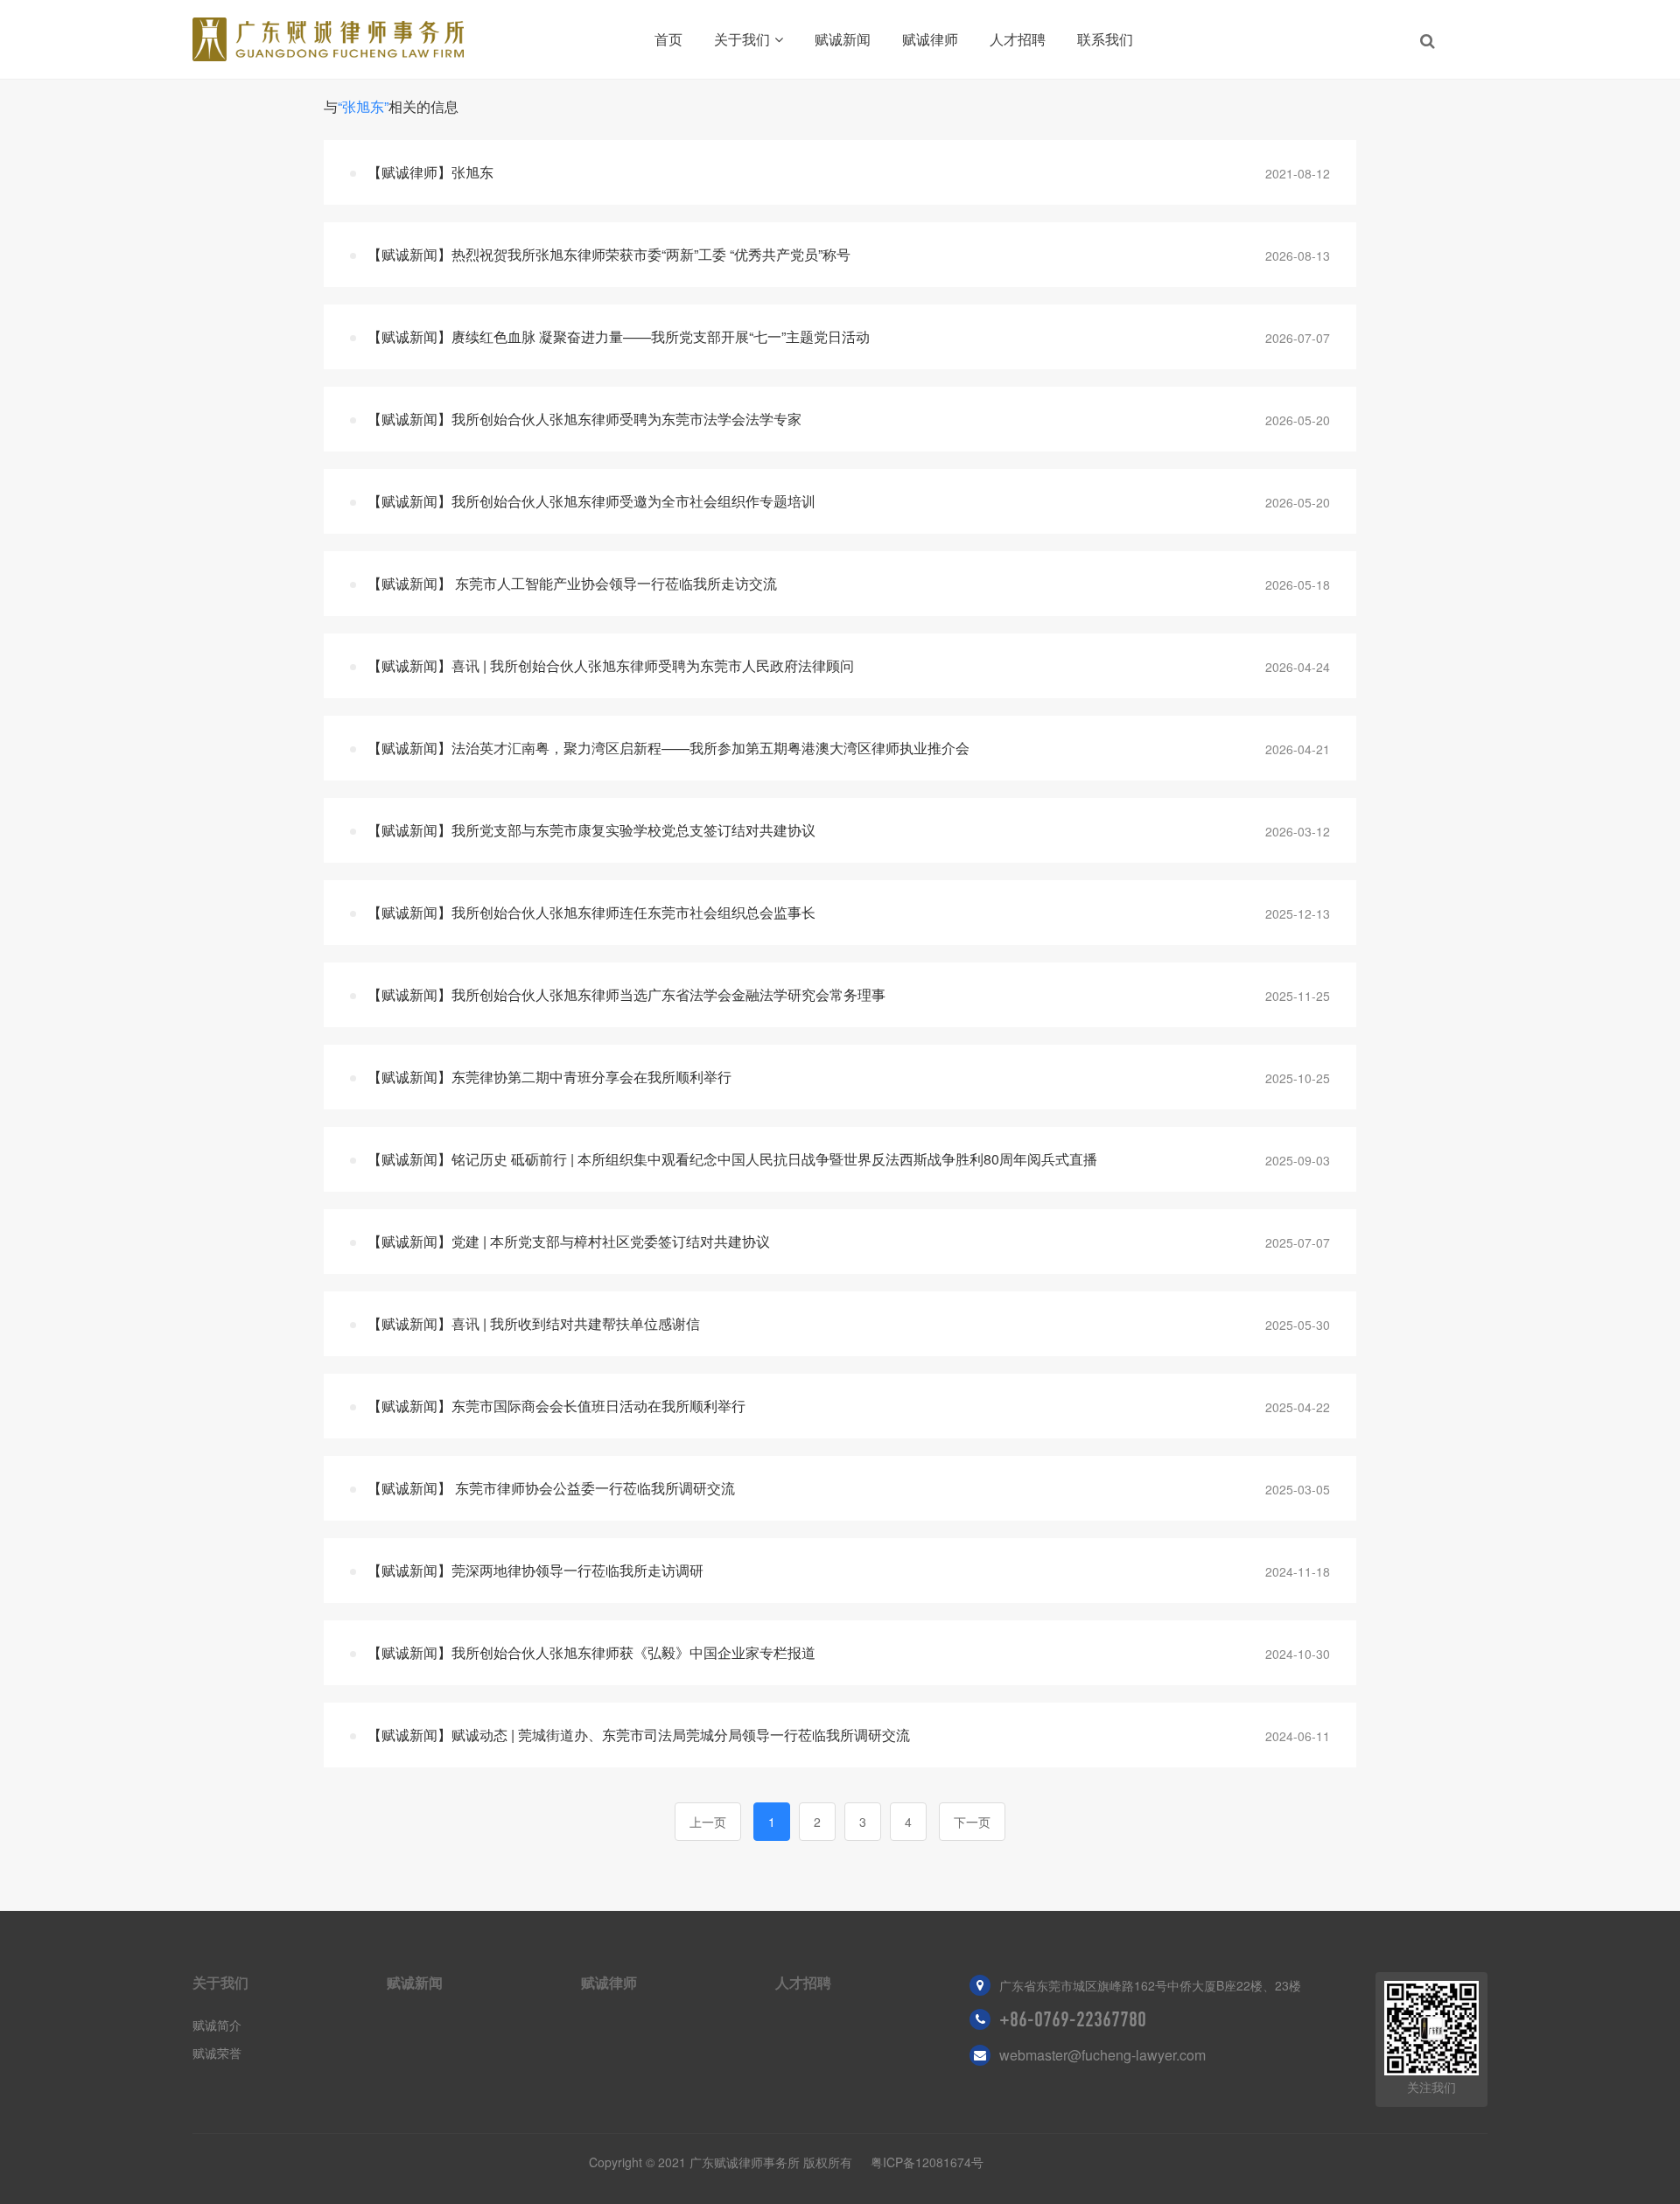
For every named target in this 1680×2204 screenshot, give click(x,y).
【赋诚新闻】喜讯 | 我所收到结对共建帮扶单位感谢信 (534, 1323)
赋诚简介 (217, 2025)
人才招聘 (1018, 39)
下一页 (972, 1822)
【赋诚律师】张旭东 (430, 172)
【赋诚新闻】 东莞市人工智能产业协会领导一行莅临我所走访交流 (572, 583)
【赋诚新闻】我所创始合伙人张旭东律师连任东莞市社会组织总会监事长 (591, 912)
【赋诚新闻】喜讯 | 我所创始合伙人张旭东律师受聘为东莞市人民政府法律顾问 (611, 665)
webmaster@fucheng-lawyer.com (1102, 2055)
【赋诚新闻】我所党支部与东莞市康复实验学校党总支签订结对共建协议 (591, 830)
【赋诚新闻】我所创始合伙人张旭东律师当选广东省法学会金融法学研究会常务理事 (626, 994)
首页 (668, 39)
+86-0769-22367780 (1073, 2019)
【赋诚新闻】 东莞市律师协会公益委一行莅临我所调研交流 (551, 1488)
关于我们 (742, 39)
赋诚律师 (930, 39)
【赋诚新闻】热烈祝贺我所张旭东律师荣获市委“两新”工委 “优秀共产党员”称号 (609, 254)
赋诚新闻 (843, 39)
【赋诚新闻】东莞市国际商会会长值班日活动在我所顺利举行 (556, 1406)
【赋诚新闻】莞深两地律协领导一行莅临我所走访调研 (535, 1570)
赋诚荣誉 (217, 2053)
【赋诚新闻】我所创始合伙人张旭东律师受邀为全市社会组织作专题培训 (591, 501)
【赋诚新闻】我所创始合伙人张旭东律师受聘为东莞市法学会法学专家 (584, 419)
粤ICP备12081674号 (927, 2162)
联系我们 (1105, 39)
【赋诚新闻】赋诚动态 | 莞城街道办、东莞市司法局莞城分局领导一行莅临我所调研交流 (639, 1735)
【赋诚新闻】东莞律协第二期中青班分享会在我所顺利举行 (549, 1077)
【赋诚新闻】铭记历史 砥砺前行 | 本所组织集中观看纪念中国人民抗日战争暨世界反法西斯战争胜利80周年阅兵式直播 (732, 1159)
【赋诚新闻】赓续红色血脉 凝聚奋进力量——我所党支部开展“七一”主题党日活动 (619, 336)
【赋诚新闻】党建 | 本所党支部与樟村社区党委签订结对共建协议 (569, 1241)
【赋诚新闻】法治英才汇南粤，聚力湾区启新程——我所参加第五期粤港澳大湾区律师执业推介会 (668, 748)
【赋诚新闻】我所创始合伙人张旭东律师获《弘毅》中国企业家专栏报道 (591, 1652)
